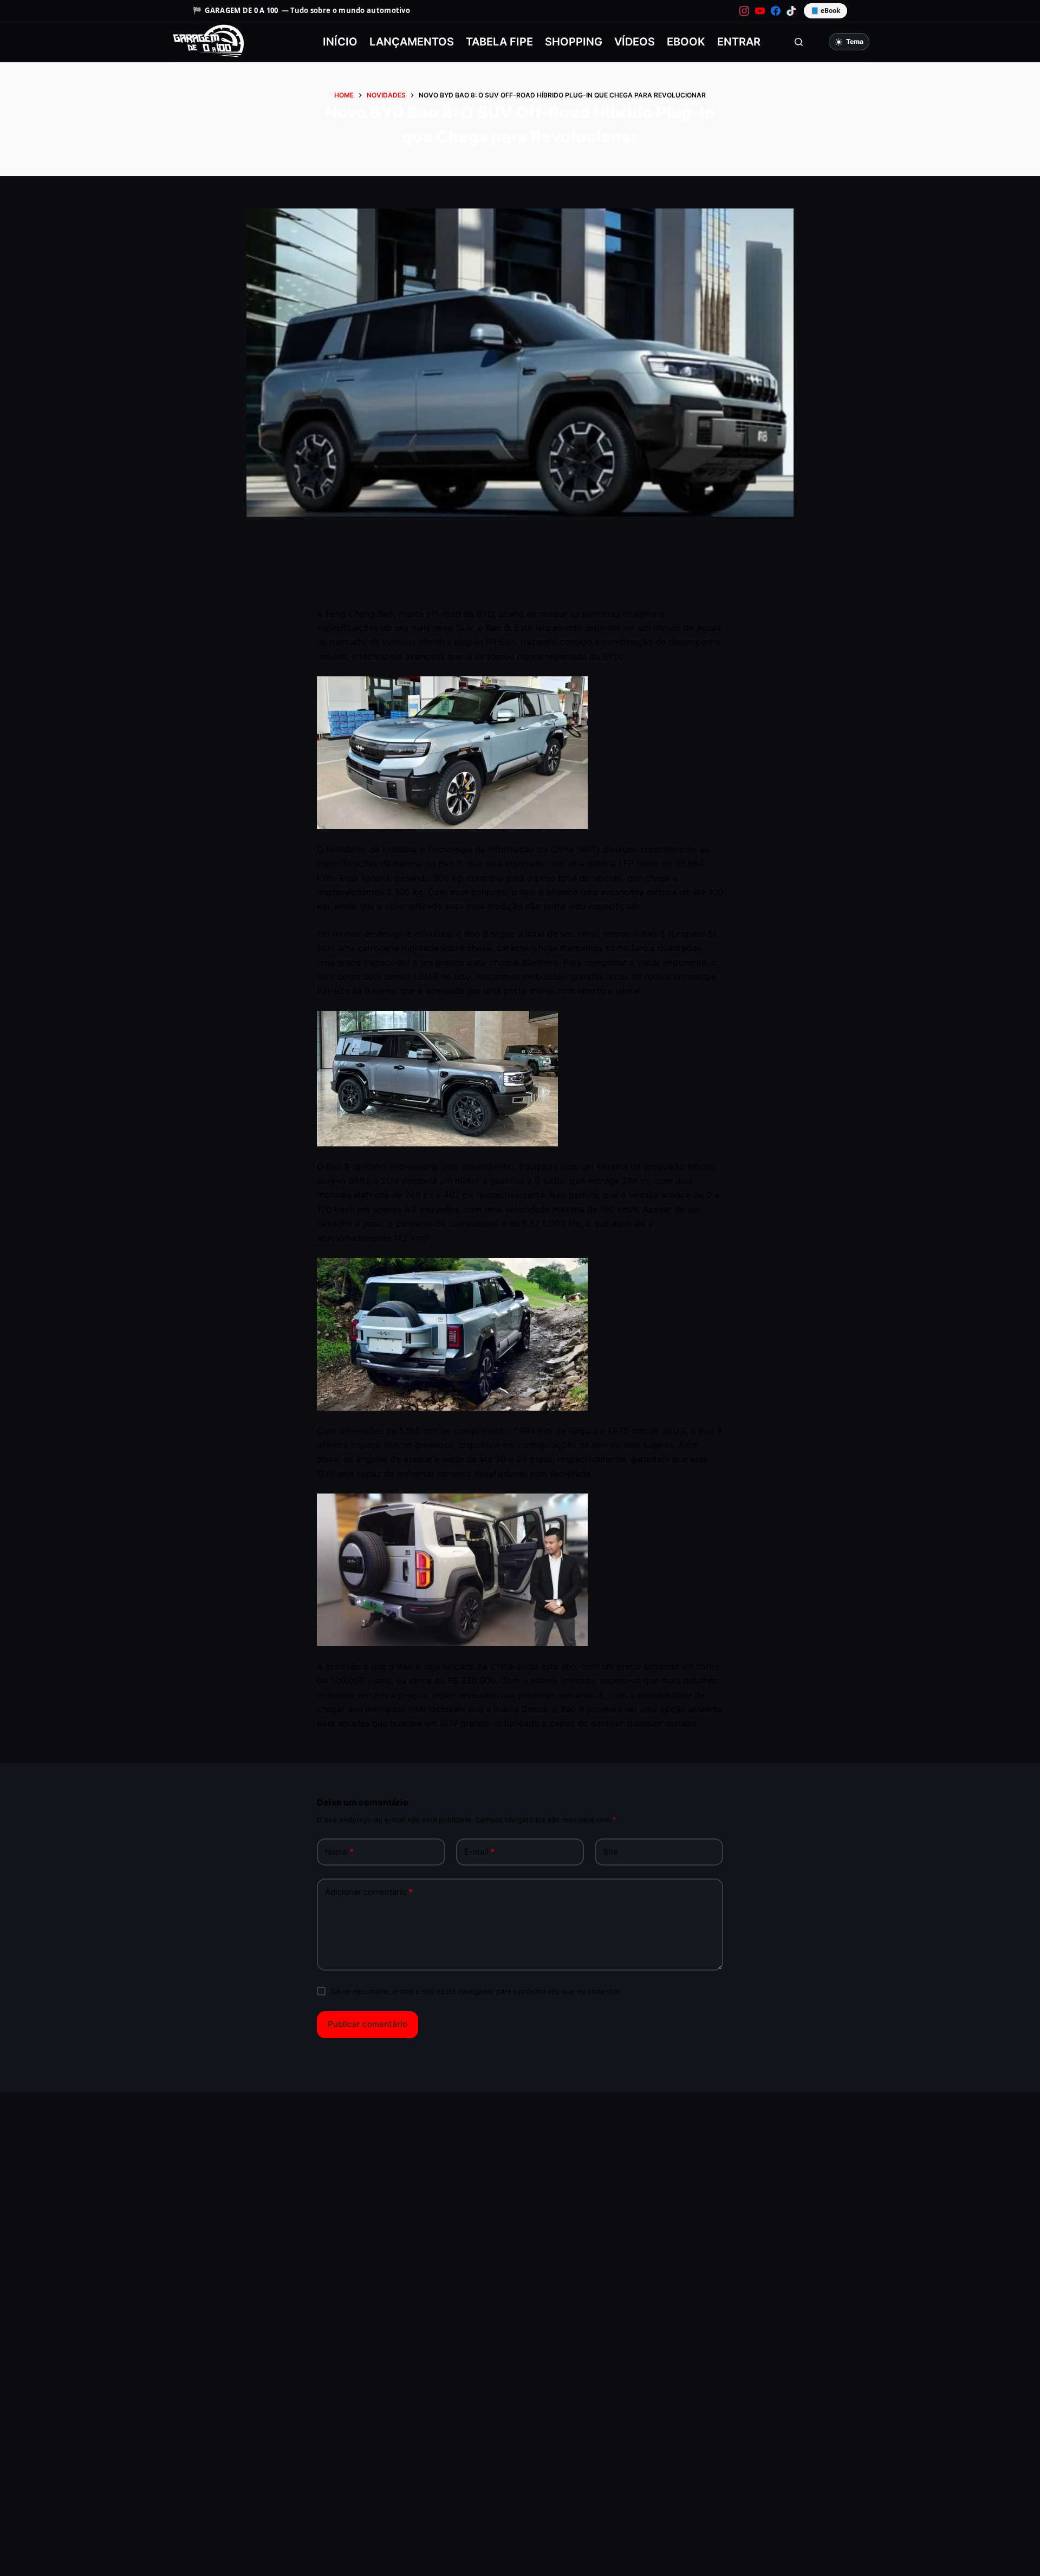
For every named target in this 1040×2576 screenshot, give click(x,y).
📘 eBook (825, 11)
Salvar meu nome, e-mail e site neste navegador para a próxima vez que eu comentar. (476, 1991)
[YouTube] (760, 11)
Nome (339, 1852)
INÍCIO (340, 42)
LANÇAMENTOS (412, 42)
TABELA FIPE (499, 42)
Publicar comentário (368, 2024)
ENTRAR (739, 42)
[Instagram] (744, 11)
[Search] (799, 42)
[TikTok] (791, 11)
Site (610, 1852)
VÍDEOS (635, 42)
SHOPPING (574, 42)
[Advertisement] (520, 575)
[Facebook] (776, 11)
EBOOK (686, 42)
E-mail (479, 1852)
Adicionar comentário (369, 1892)
